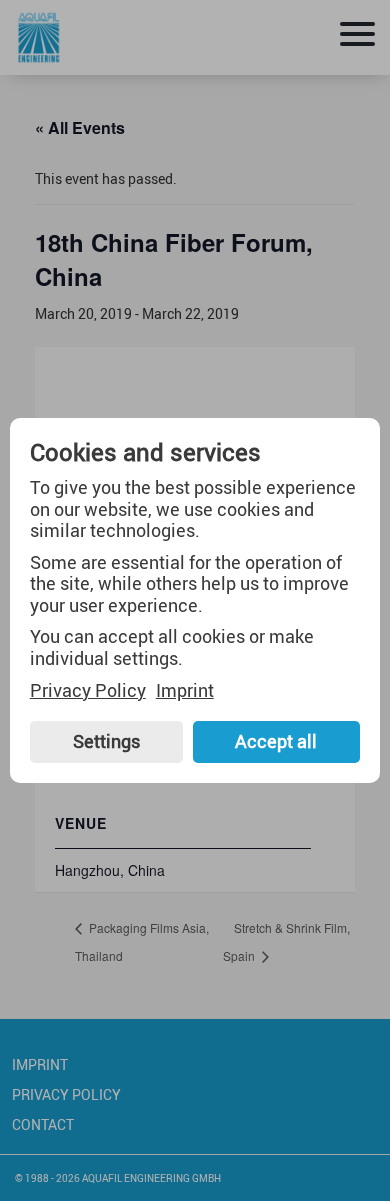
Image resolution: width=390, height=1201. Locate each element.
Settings (106, 741)
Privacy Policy (88, 691)
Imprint (185, 691)
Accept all (276, 741)
